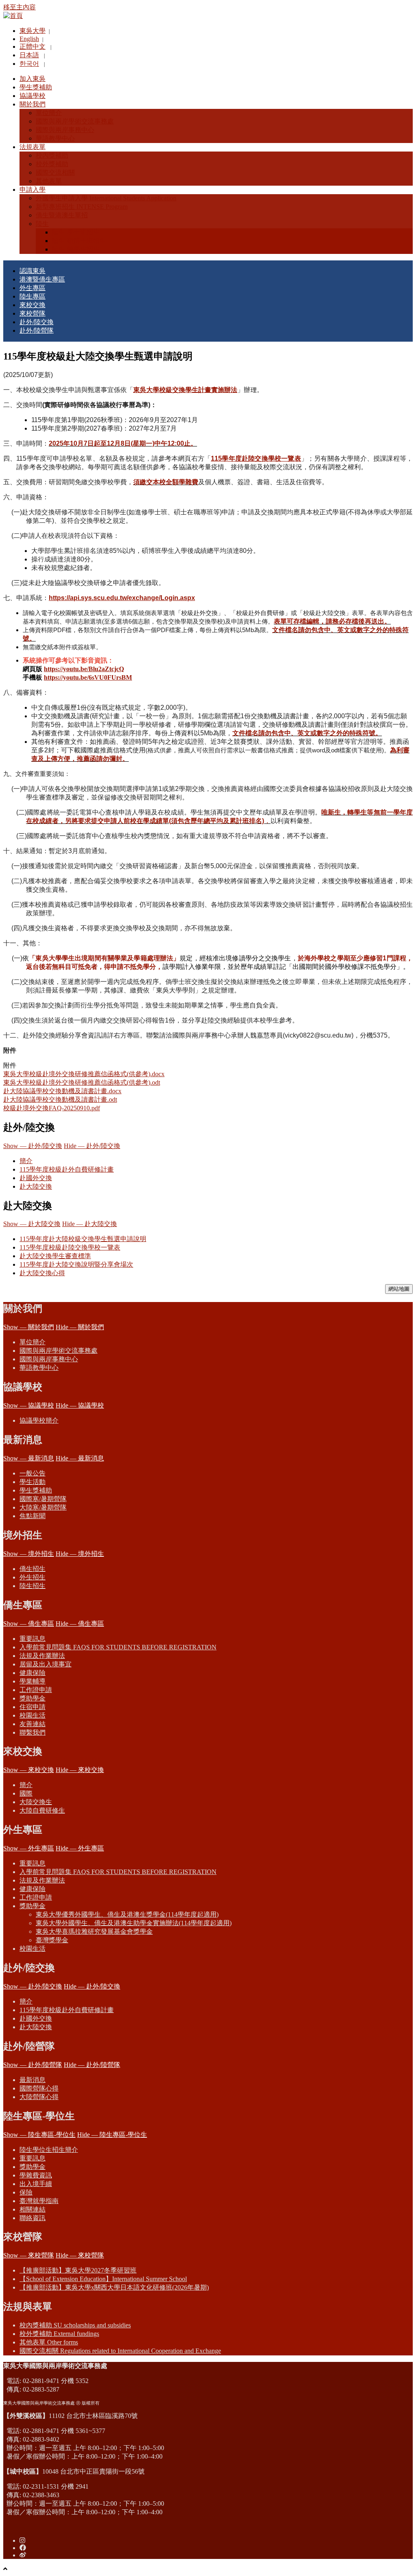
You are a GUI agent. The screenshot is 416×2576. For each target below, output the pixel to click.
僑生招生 (32, 1569)
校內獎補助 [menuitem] (52, 155)
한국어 (29, 64)
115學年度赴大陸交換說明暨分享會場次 (76, 1264)
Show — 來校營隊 (29, 2255)
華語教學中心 (39, 1368)
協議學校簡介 (39, 1420)
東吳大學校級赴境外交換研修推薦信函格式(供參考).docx (84, 1074)
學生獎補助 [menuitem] (36, 87)
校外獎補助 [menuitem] (52, 164)
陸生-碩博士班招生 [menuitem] (79, 241)
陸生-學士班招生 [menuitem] (76, 232)
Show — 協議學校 (29, 1405)
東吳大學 (32, 31)
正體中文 (32, 47)
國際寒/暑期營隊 (43, 1499)
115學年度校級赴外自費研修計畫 (67, 1169)
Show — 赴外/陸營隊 (33, 2065)
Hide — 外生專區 (80, 1848)
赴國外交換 (36, 1178)
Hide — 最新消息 (80, 1458)
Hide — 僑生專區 (80, 1624)
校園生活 (32, 1715)
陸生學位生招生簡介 (49, 2150)
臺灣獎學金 (52, 1940)
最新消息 (32, 2080)
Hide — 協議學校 (80, 1405)
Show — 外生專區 (29, 1848)
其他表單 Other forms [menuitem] (49, 2342)
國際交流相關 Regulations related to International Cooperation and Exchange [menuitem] (120, 2351)
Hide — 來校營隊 (80, 2255)
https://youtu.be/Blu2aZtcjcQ (84, 669)
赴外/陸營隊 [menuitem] (37, 330)
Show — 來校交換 (29, 1770)
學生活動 (32, 1482)
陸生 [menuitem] (42, 224)
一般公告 (32, 1473)
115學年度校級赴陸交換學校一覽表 (70, 1247)
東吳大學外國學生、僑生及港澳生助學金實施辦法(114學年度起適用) (134, 1923)
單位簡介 (32, 1342)
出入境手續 (36, 2184)
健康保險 (32, 1673)
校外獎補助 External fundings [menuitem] (59, 2334)
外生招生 (32, 1577)
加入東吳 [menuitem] (32, 79)
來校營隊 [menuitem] (32, 313)
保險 (26, 2192)
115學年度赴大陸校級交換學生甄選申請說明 (83, 1239)
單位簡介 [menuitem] (49, 113)
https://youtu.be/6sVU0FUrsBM (88, 677)
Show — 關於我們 (29, 1327)
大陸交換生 (36, 1802)
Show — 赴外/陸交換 (33, 1146)
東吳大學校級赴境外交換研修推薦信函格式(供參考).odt (82, 1082)
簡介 (26, 1161)
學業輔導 (32, 1681)
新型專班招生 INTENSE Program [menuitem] (82, 207)
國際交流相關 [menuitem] (55, 172)
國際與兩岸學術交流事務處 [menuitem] (75, 121)
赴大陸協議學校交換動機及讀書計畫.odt (60, 1100)
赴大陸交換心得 (42, 1273)
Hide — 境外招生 (80, 1554)
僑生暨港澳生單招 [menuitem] (62, 215)
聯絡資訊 (32, 2218)
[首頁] (13, 16)
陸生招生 (32, 1586)
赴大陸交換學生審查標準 (55, 1256)
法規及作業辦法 (42, 1656)
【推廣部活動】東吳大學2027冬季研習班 (78, 2270)
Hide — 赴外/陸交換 (92, 1146)
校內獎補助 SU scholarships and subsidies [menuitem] (75, 2325)
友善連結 (32, 1724)
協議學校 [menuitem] (32, 96)
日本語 (29, 55)
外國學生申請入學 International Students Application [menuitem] (106, 198)
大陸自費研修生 (42, 1810)
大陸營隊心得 (39, 2097)
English (29, 39)
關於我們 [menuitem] (32, 104)
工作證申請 (36, 1690)
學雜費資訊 (36, 2175)
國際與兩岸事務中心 (49, 1359)
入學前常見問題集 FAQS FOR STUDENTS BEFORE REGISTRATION (118, 1647)
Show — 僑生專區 (29, 1624)
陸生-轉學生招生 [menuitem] (76, 249)
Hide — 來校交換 (80, 1770)
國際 (26, 1793)
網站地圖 (399, 1289)
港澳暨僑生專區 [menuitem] (42, 279)
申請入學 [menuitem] (32, 190)
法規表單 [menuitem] (32, 147)
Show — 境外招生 (29, 1554)
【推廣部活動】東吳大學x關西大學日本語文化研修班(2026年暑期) (114, 2287)
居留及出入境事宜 (45, 1664)
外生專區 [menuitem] (32, 288)
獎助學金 (32, 1698)
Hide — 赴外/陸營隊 (92, 2065)
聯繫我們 (32, 1732)
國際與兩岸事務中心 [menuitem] (65, 130)
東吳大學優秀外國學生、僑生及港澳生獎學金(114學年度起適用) (127, 1914)
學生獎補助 (36, 1490)
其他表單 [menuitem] (49, 181)
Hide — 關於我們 (80, 1327)
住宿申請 (32, 1707)
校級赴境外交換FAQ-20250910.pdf (52, 1108)
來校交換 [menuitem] (32, 305)
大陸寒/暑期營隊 (43, 1507)
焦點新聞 (32, 1516)
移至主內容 (19, 7)
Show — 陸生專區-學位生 (39, 2135)
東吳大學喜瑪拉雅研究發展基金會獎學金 (94, 1931)
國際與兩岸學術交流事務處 (58, 1351)
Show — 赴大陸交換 (32, 1224)
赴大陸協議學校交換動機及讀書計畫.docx (62, 1091)
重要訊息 (32, 1639)
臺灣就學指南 (39, 2201)
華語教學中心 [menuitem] (55, 138)
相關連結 (32, 2209)
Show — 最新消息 (29, 1458)
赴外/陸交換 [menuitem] (37, 322)
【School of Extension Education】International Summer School (103, 2279)
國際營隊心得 (39, 2088)
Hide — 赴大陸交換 (90, 1224)
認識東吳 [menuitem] (32, 271)
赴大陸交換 (36, 1186)
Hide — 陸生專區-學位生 (112, 2135)
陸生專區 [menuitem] (32, 296)
